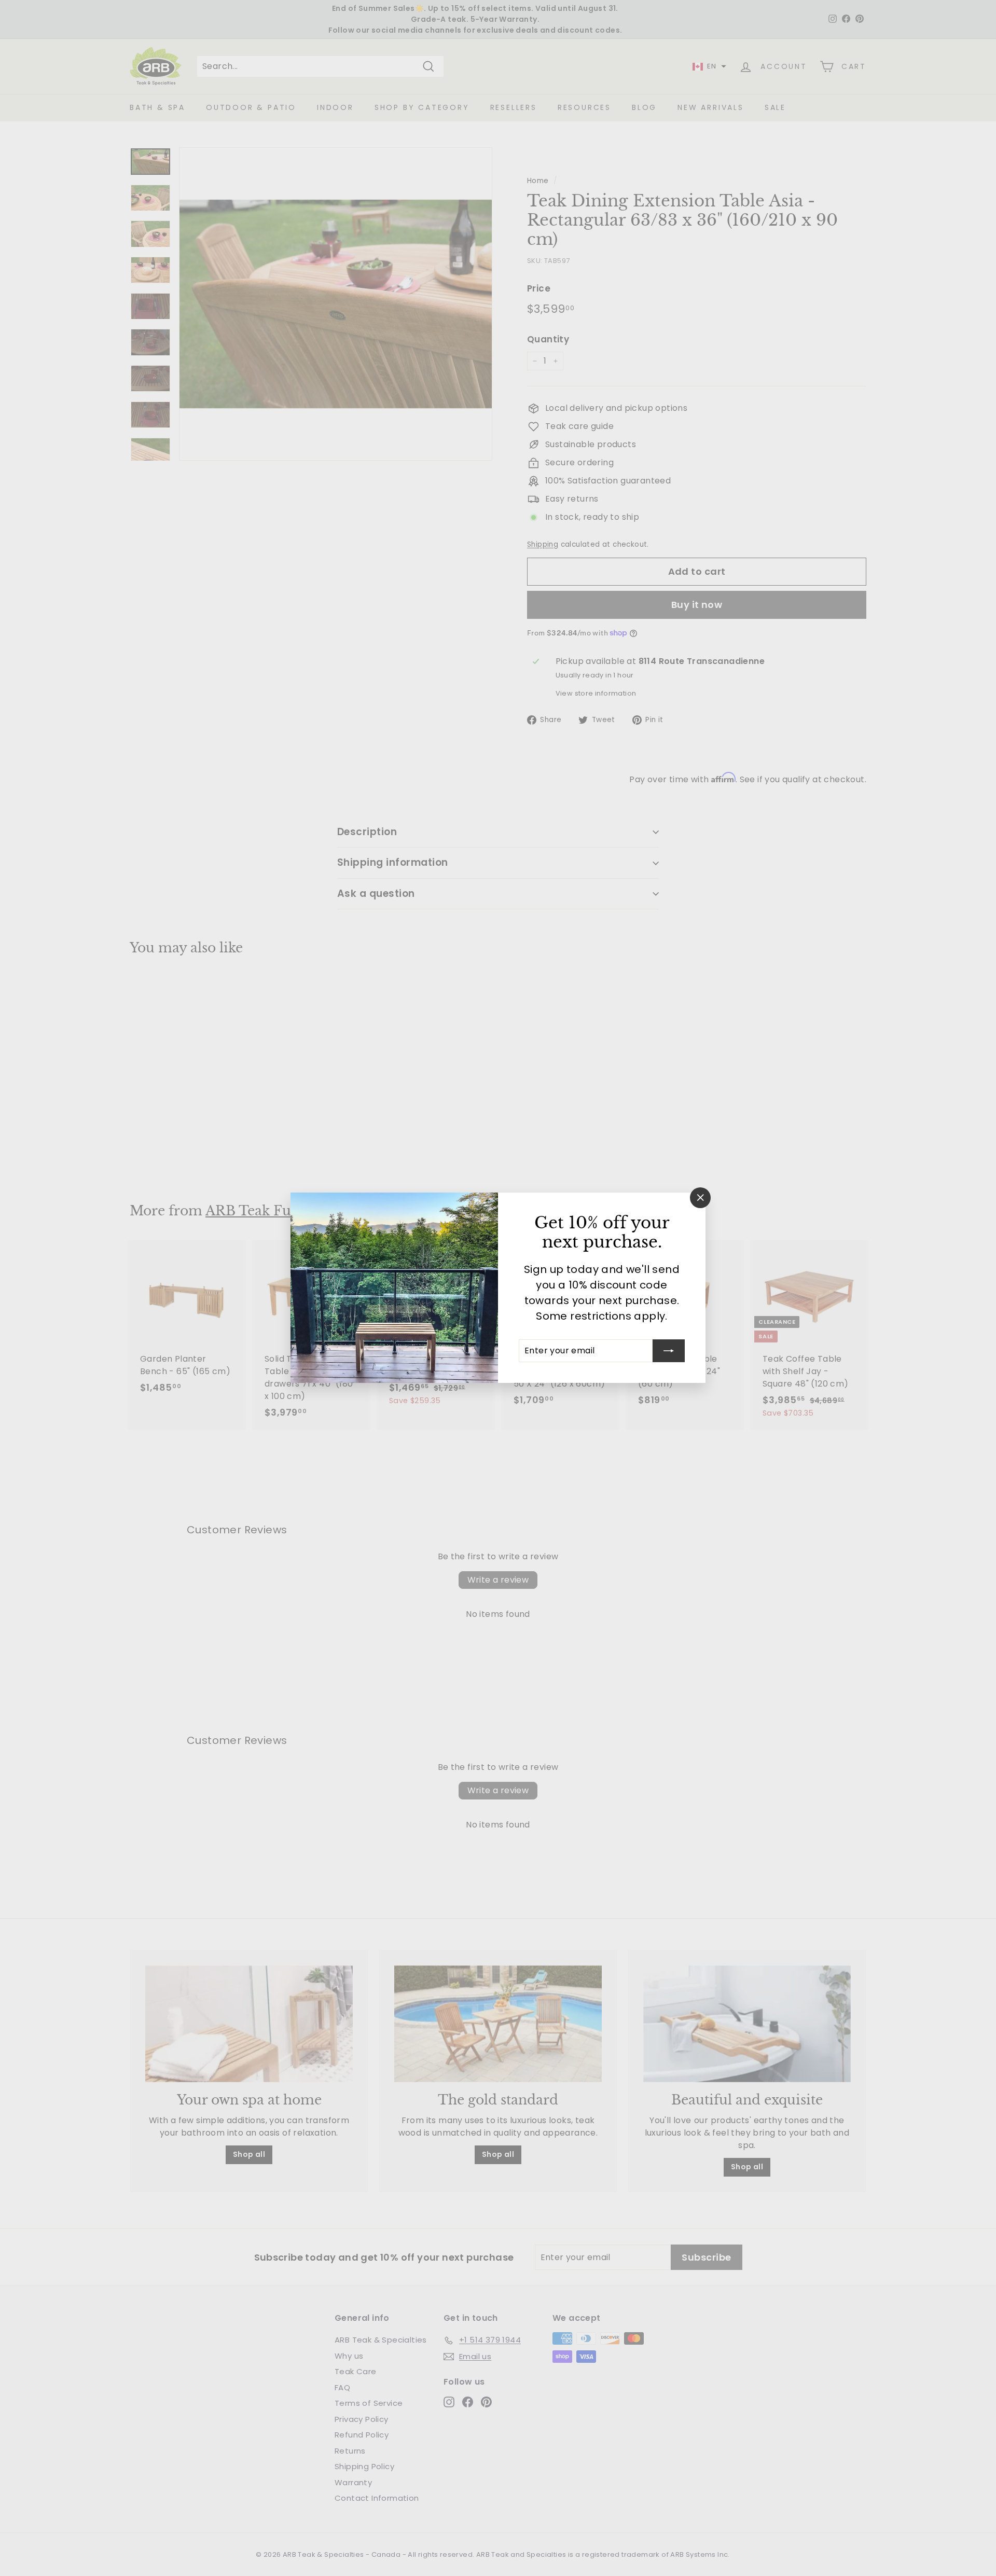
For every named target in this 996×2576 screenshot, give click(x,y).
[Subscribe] (669, 1351)
